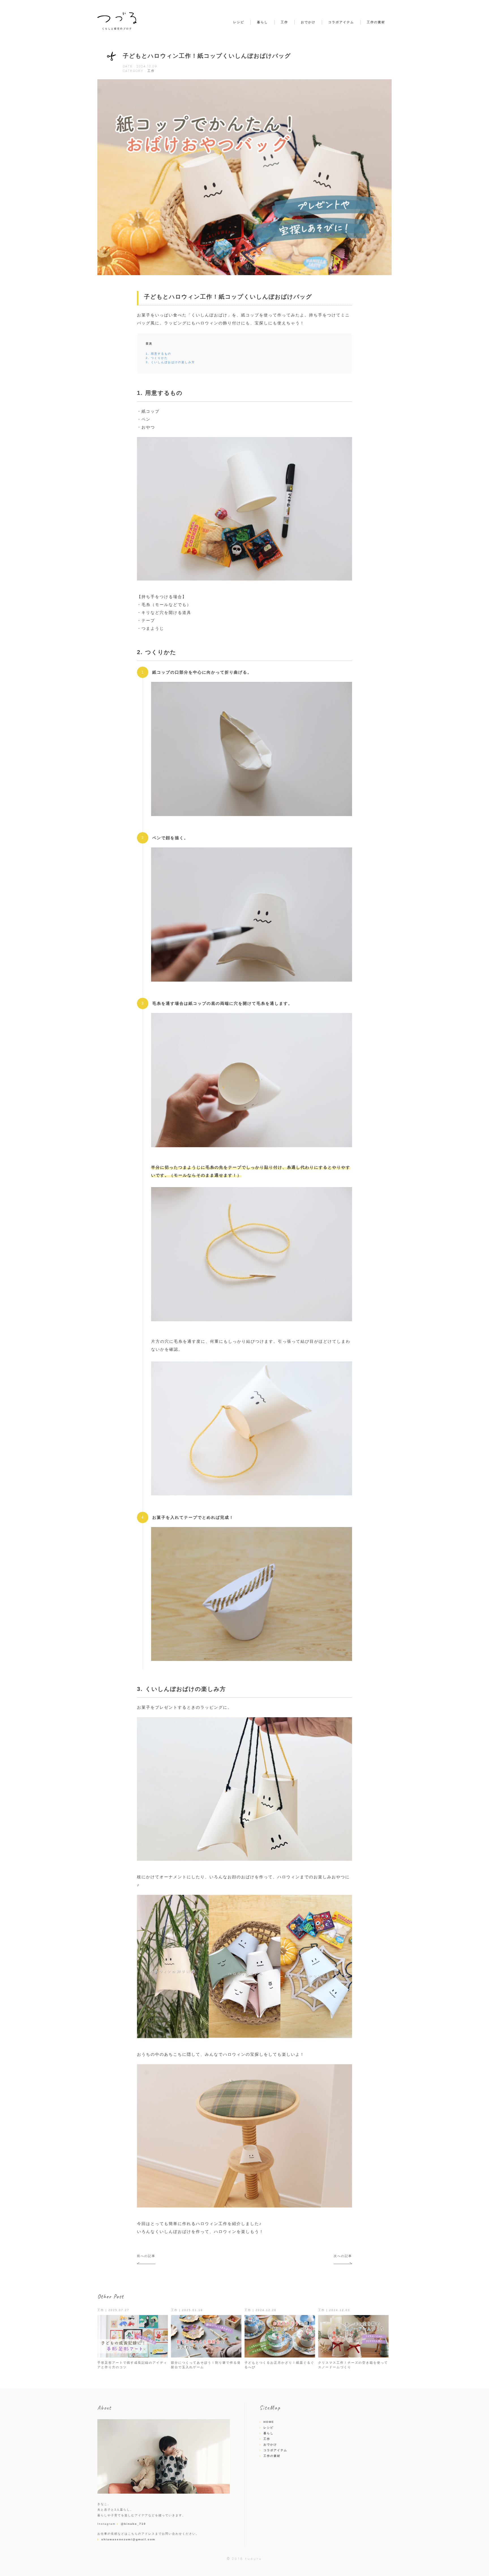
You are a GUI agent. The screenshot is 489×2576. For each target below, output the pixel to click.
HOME (269, 2422)
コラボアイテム (341, 22)
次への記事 (343, 2256)
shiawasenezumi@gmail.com (128, 2539)
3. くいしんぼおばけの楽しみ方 (170, 362)
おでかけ (308, 22)
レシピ (239, 22)
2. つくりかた (157, 358)
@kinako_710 (133, 2524)
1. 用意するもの (158, 354)
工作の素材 (376, 22)
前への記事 (146, 2256)
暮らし (262, 22)
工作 (284, 22)
